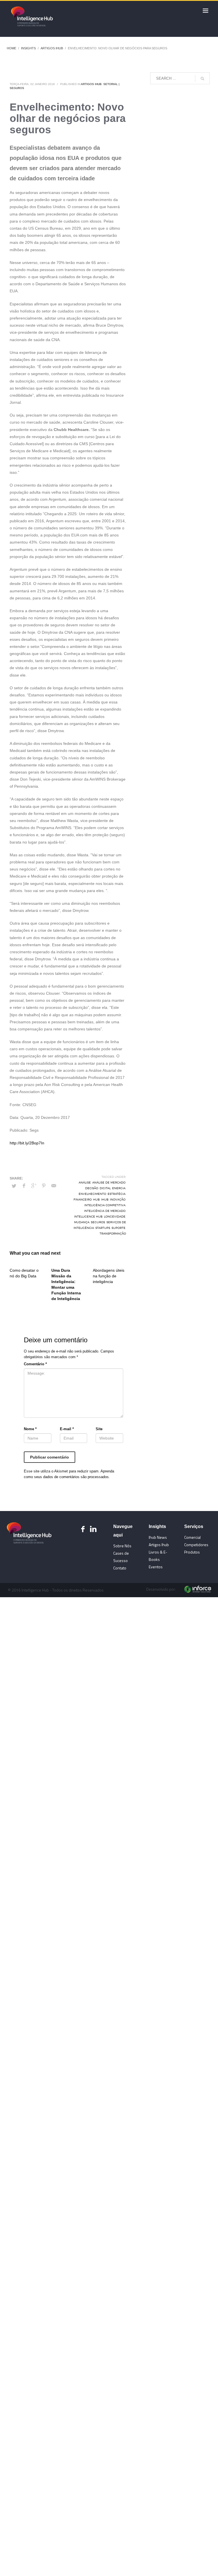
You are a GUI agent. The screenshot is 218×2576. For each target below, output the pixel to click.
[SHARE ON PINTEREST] (44, 1186)
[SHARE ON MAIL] (54, 1186)
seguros (98, 1222)
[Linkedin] (93, 1529)
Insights (28, 48)
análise (85, 1182)
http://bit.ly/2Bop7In (27, 1143)
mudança (82, 1222)
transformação (113, 1233)
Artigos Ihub (52, 48)
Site (99, 1429)
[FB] (83, 1529)
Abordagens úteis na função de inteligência (109, 1276)
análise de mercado (109, 1182)
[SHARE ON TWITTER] (14, 1186)
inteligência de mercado (105, 1211)
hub (96, 1199)
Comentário (35, 1364)
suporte (119, 1228)
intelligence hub (88, 1216)
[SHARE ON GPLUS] (34, 1186)
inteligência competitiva (105, 1205)
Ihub (105, 1199)
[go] (202, 79)
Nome (30, 1429)
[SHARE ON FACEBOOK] (24, 1186)
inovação (118, 1199)
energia (119, 1188)
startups (103, 1228)
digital (105, 1188)
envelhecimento (92, 1194)
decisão (92, 1188)
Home (11, 48)
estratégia (117, 1194)
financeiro (83, 1199)
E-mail (67, 1429)
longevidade (115, 1216)
